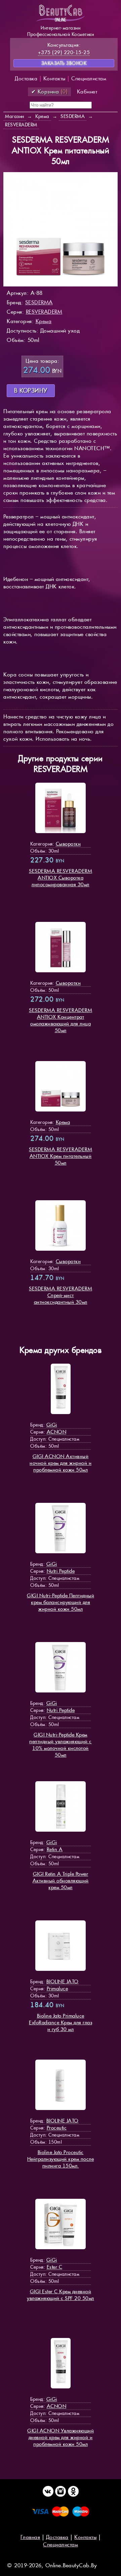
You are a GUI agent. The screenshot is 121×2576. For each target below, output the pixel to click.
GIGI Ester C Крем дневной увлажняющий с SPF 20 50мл (61, 2295)
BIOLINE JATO (63, 1981)
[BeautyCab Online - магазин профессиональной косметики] (61, 21)
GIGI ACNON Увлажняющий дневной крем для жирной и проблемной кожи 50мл (61, 2437)
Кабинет (87, 92)
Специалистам (89, 79)
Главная (30, 2537)
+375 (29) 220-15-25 (64, 52)
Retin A (55, 1849)
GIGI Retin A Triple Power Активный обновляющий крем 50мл (61, 1881)
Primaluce (57, 1988)
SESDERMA (39, 302)
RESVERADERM (44, 312)
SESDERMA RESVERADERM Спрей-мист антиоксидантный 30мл (61, 1295)
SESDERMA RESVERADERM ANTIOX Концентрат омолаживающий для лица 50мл (61, 1020)
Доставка (26, 79)
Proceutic (57, 2128)
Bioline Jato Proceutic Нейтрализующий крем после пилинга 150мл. (61, 2159)
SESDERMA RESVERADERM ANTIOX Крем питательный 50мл (61, 1156)
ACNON (57, 1432)
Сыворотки (68, 844)
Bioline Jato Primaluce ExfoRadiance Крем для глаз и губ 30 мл (61, 2022)
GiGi (52, 1425)
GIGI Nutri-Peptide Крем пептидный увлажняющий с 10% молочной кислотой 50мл (61, 1745)
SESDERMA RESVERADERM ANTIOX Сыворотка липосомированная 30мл (61, 878)
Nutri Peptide (61, 1571)
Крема (44, 321)
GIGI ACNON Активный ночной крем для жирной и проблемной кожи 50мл (61, 1463)
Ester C (55, 2267)
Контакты (54, 79)
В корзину (31, 391)
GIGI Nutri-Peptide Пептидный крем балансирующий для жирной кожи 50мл (61, 1602)
